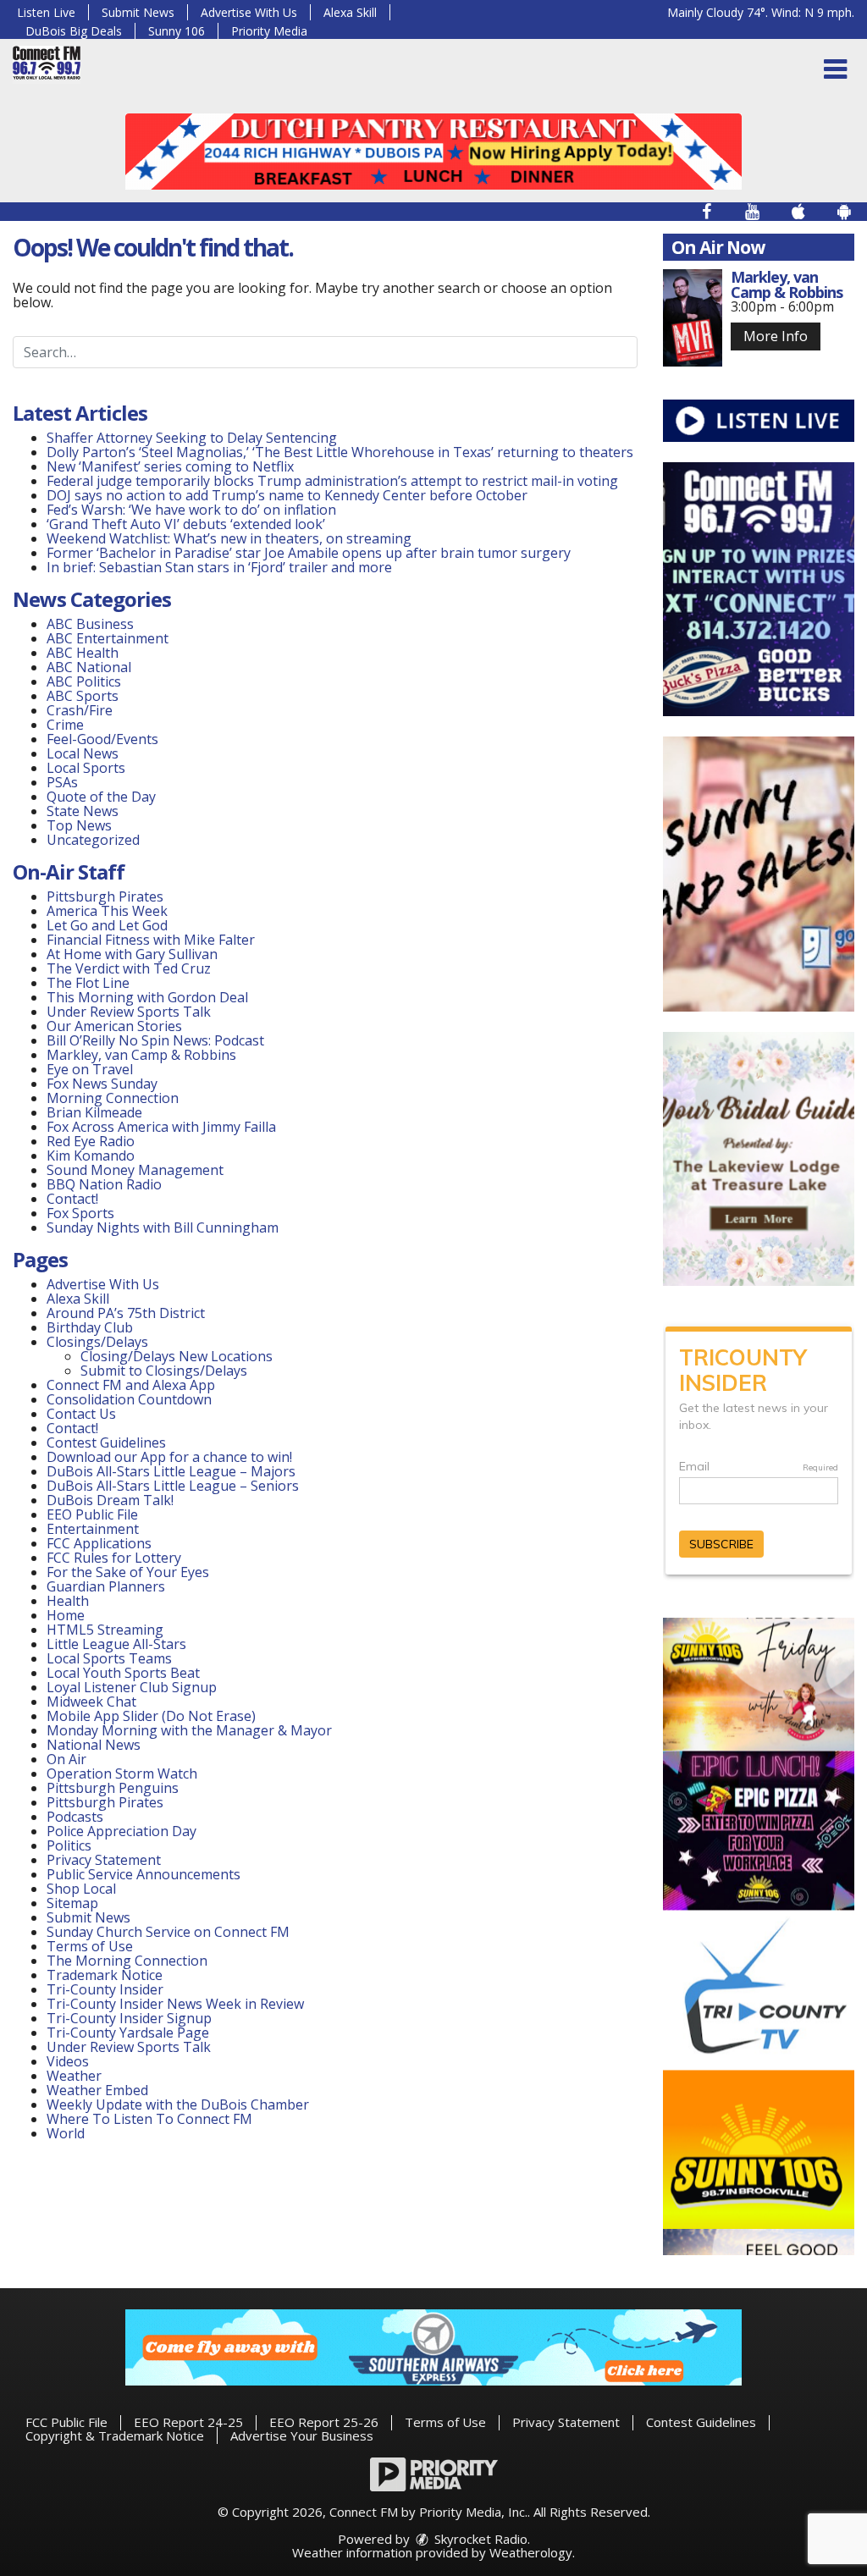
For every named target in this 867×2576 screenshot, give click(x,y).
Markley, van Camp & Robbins (141, 1055)
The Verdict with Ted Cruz (129, 968)
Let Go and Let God (107, 925)
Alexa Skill (350, 12)
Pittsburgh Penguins (113, 1788)
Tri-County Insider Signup (129, 2018)
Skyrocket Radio (479, 2539)
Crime (65, 725)
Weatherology (531, 2552)
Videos (68, 2061)
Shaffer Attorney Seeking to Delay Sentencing (193, 438)
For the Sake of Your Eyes (128, 1572)
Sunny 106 (177, 31)
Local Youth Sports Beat (123, 1673)
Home (66, 1615)
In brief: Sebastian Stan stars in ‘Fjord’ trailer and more (219, 567)
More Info (776, 336)
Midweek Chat (91, 1702)
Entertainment (93, 1529)
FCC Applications (99, 1543)
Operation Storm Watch (122, 1773)
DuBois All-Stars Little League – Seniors (173, 1486)
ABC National (89, 667)
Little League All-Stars (116, 1644)
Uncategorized (93, 840)
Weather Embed (97, 2090)
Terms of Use (90, 1946)
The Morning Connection (127, 1961)
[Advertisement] (433, 152)
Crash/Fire (80, 710)
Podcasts (75, 1817)
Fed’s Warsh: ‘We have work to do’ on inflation (191, 510)
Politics (69, 1845)
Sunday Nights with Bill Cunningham (163, 1227)
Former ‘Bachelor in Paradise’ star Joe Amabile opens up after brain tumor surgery (309, 553)
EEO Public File (92, 1514)
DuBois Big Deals (74, 31)
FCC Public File (66, 2422)
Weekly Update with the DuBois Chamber (178, 2104)
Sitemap (72, 1903)
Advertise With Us (249, 12)
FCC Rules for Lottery (114, 1558)
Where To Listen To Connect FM (149, 2119)
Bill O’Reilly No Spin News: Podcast (155, 1040)
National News (94, 1745)
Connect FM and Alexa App (131, 1385)
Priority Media (269, 31)
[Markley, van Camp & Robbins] (693, 318)
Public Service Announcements (144, 1874)
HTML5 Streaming (105, 1630)
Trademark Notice (105, 1975)
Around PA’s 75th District (126, 1313)
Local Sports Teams (109, 1658)
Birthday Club (90, 1327)
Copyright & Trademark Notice (115, 2435)
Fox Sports (80, 1213)
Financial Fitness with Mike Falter (151, 940)
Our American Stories (114, 1026)
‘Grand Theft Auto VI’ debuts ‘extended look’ (186, 524)
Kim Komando (91, 1156)
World (66, 2133)
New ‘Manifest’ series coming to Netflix (170, 466)
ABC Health (83, 653)
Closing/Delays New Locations (177, 1356)
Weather (74, 2076)
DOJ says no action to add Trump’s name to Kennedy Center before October (287, 495)
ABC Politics (84, 681)
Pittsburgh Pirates (105, 896)
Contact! (72, 1199)
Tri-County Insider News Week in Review (175, 2004)
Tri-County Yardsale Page (128, 2033)
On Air (66, 1759)
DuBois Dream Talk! (110, 1500)
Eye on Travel (90, 1069)
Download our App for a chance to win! (169, 1457)
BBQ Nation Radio (104, 1184)
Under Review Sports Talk (129, 1012)
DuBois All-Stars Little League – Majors (171, 1471)
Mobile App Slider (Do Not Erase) (151, 1716)
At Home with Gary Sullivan (132, 954)
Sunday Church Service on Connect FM (168, 1932)
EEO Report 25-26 (324, 2422)
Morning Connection (113, 1098)
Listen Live (46, 12)
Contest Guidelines (106, 1442)
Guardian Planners (106, 1586)
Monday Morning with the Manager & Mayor (189, 1730)
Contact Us (81, 1414)
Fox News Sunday (102, 1084)
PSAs (62, 782)
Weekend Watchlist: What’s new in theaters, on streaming (229, 538)
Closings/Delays (97, 1342)
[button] (835, 69)
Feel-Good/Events (102, 739)
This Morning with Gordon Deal (147, 997)
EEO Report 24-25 (188, 2422)
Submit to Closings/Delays (164, 1371)
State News (83, 811)
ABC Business (90, 624)
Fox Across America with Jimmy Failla (161, 1127)
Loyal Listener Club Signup (132, 1687)
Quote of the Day (101, 797)
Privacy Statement (104, 1860)
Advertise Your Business (302, 2435)
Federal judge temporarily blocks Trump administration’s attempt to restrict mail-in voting (332, 481)
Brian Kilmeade (94, 1112)
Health (68, 1601)
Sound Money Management (135, 1170)
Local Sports (86, 768)
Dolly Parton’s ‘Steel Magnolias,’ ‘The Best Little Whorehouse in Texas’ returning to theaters (340, 452)
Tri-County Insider (105, 1989)
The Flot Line (88, 983)
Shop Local (81, 1889)
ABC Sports (83, 696)
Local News (83, 753)
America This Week (107, 911)
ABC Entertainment (108, 638)
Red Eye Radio (91, 1141)
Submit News (138, 12)
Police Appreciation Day (121, 1831)
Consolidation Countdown (129, 1399)
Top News (79, 825)
